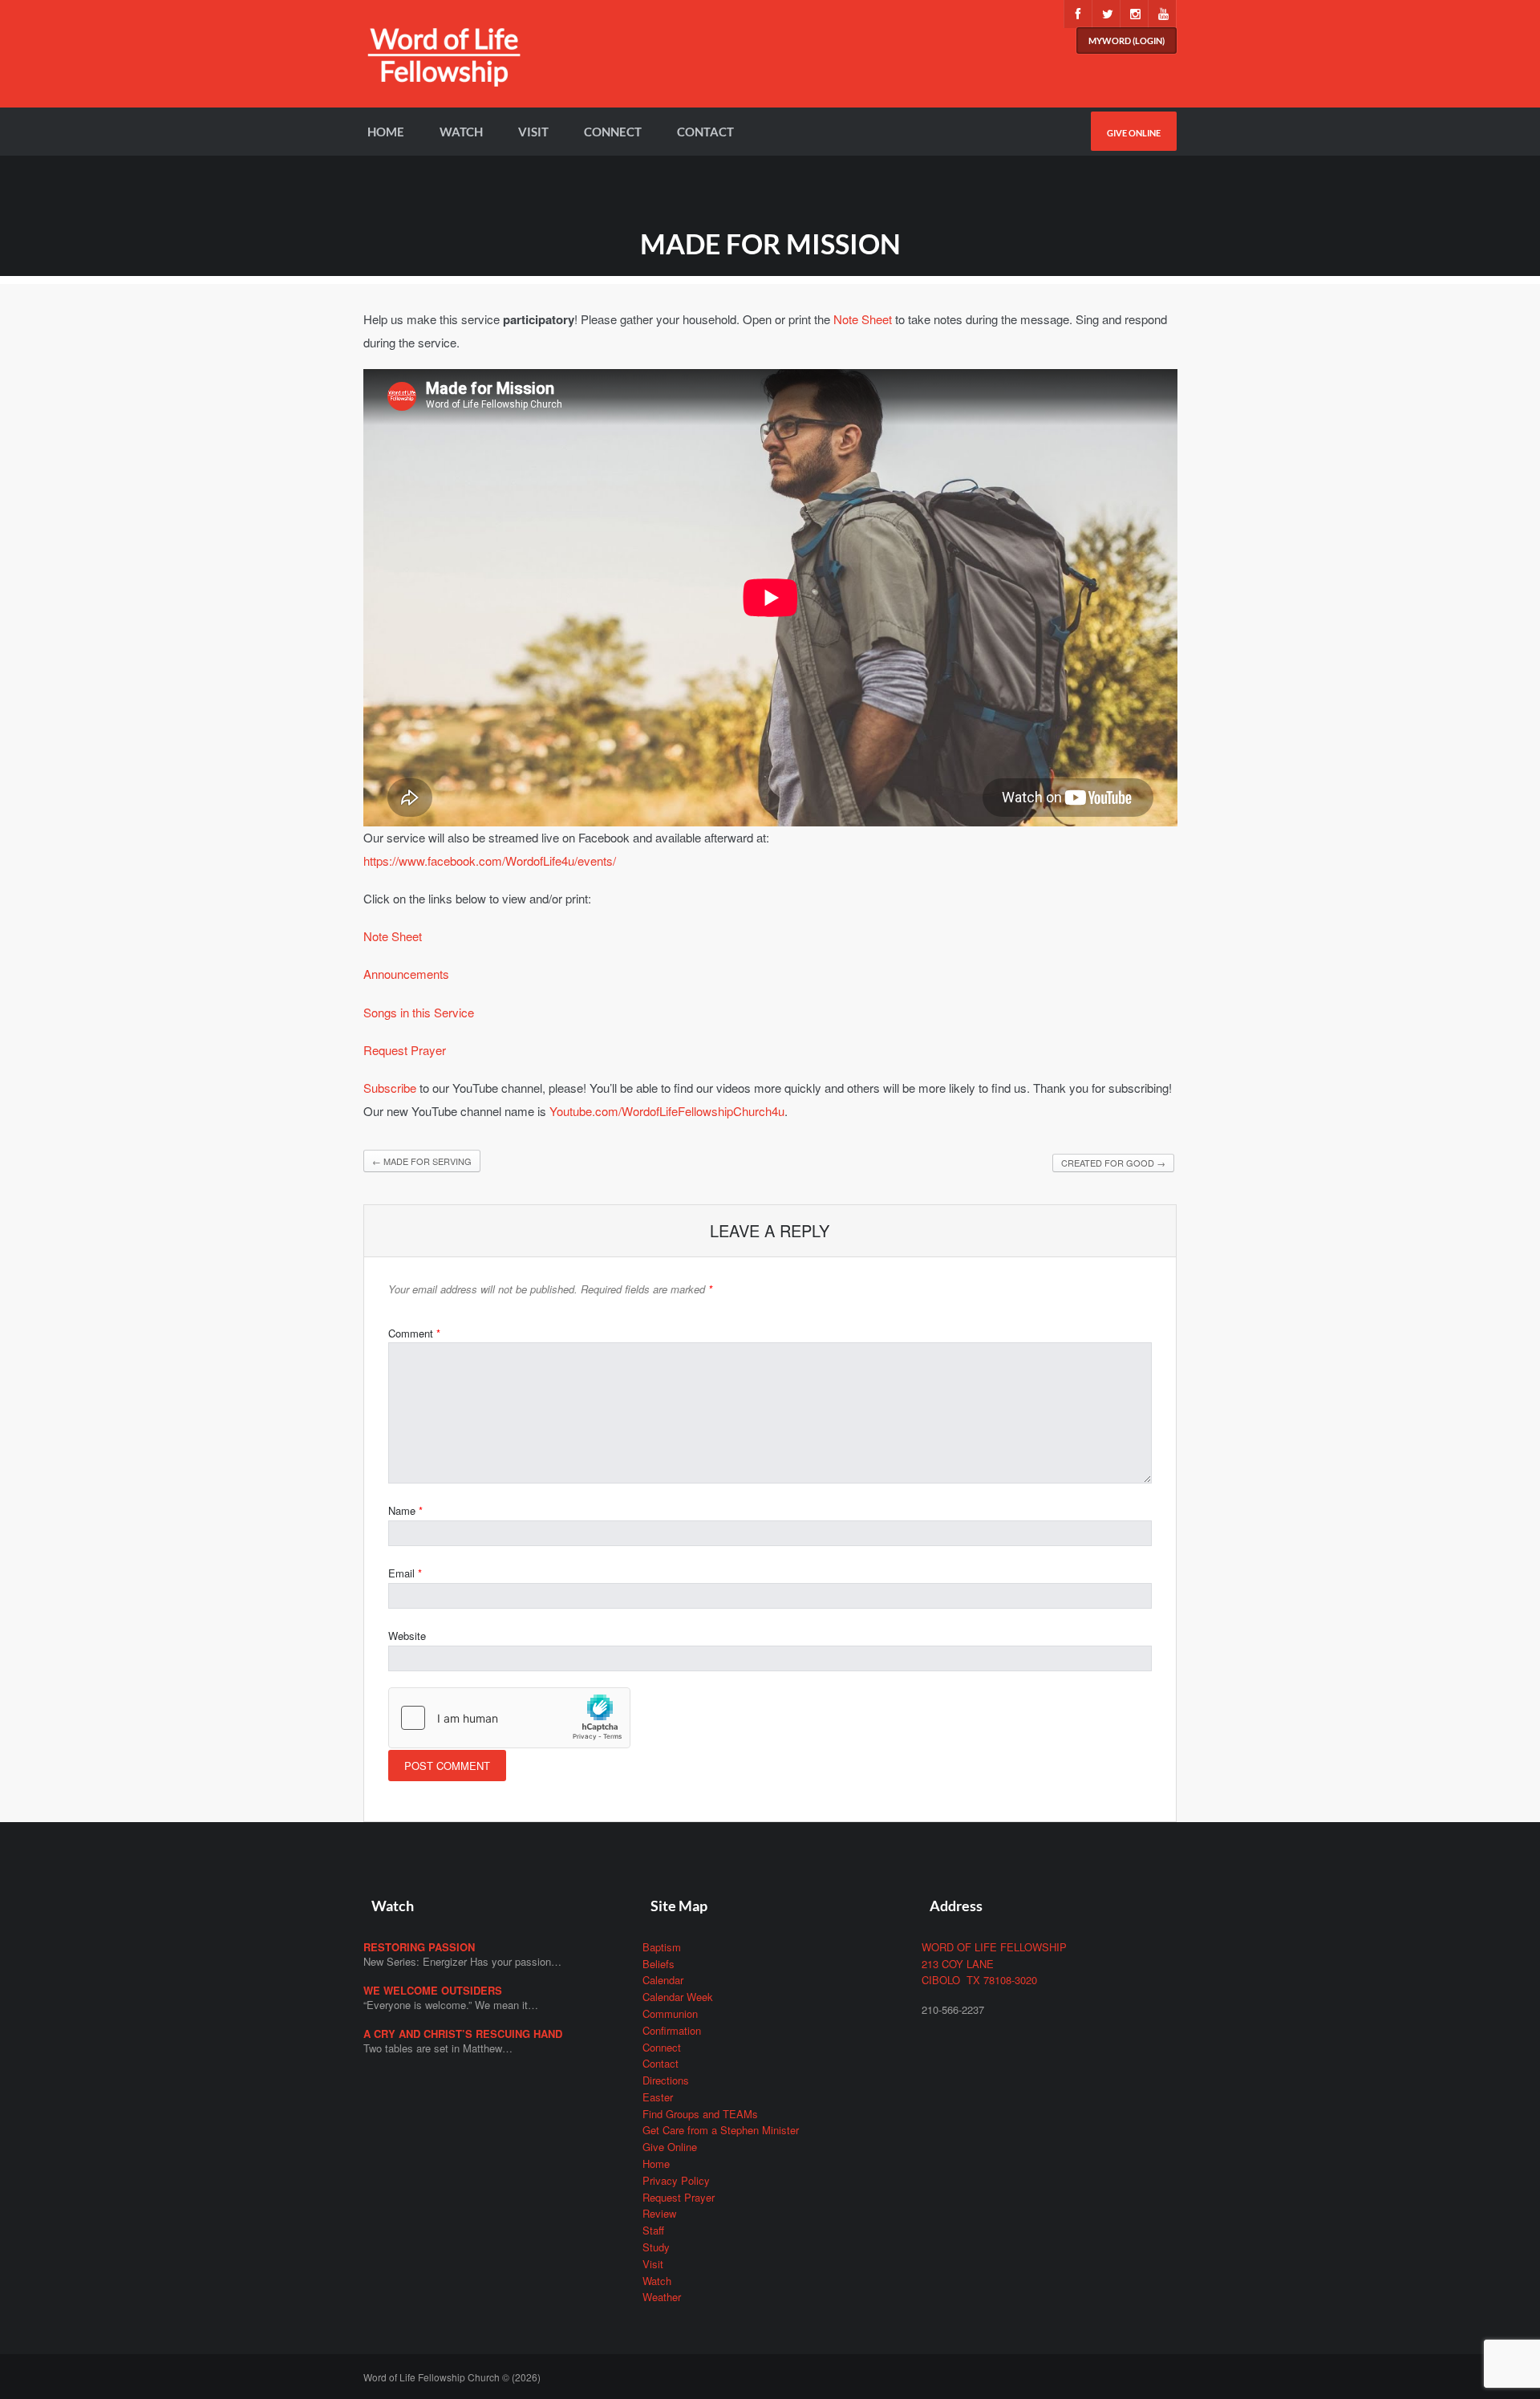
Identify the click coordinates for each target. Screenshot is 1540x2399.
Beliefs (659, 1964)
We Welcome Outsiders (433, 1990)
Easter (658, 2097)
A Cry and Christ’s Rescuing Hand (463, 2034)
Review (659, 2213)
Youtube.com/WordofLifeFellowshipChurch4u (667, 1111)
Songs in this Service (419, 1012)
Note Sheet (863, 319)
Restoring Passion (419, 1947)
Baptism (662, 1947)
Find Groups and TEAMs (700, 2114)
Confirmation (672, 2030)
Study (656, 2247)
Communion (670, 2013)
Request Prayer (405, 1050)
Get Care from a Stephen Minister (721, 2130)
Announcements (406, 974)
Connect (613, 132)
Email (405, 1573)
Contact (705, 132)
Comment (414, 1333)
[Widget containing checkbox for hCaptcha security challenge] (509, 1718)
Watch (461, 132)
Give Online (1134, 133)
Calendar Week (678, 1997)
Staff (653, 2230)
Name (405, 1510)
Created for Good (1113, 1163)
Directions (666, 2080)
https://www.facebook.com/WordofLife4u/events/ (490, 861)
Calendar (663, 1980)
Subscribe (390, 1088)
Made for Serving (422, 1161)
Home (386, 132)
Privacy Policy (676, 2180)
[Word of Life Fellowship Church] (444, 66)
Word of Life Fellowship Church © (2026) (452, 2377)
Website (407, 1636)
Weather (662, 2297)
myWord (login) (1127, 41)
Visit (533, 132)
